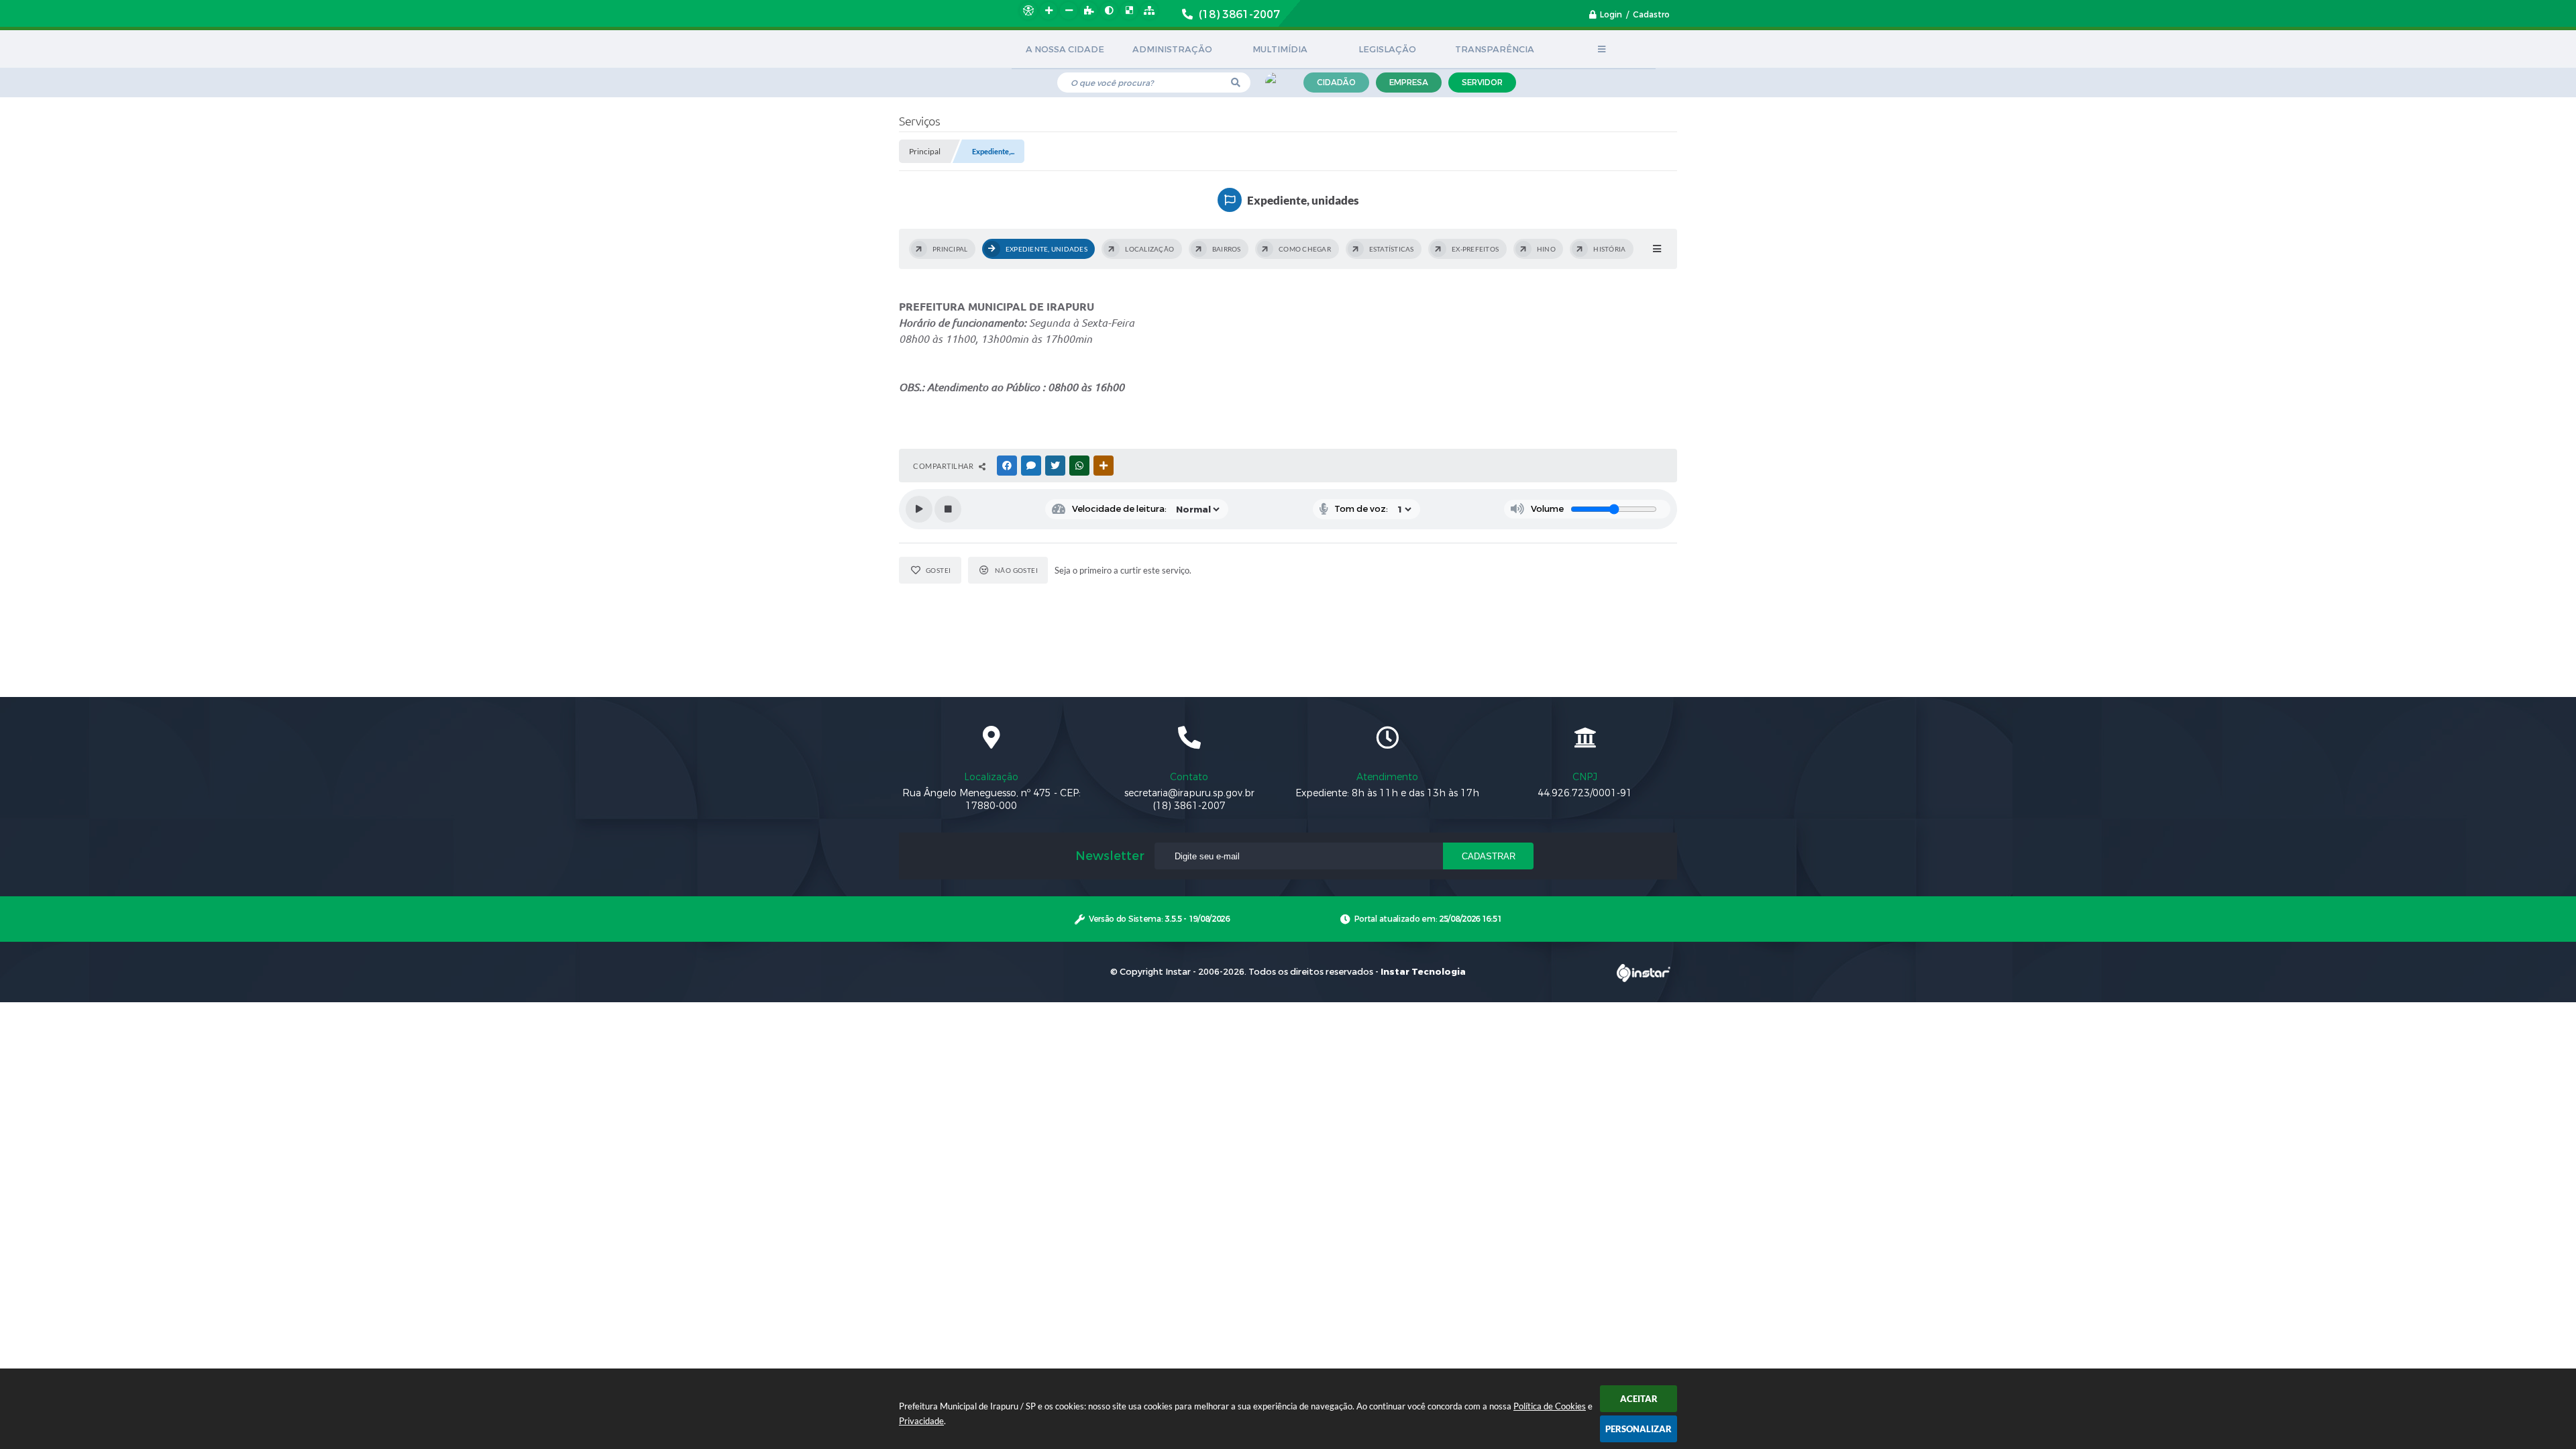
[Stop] (948, 509)
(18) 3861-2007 (1189, 806)
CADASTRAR (1489, 856)
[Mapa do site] (1149, 11)
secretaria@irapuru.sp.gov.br (1189, 793)
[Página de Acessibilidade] (1028, 11)
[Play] (919, 509)
